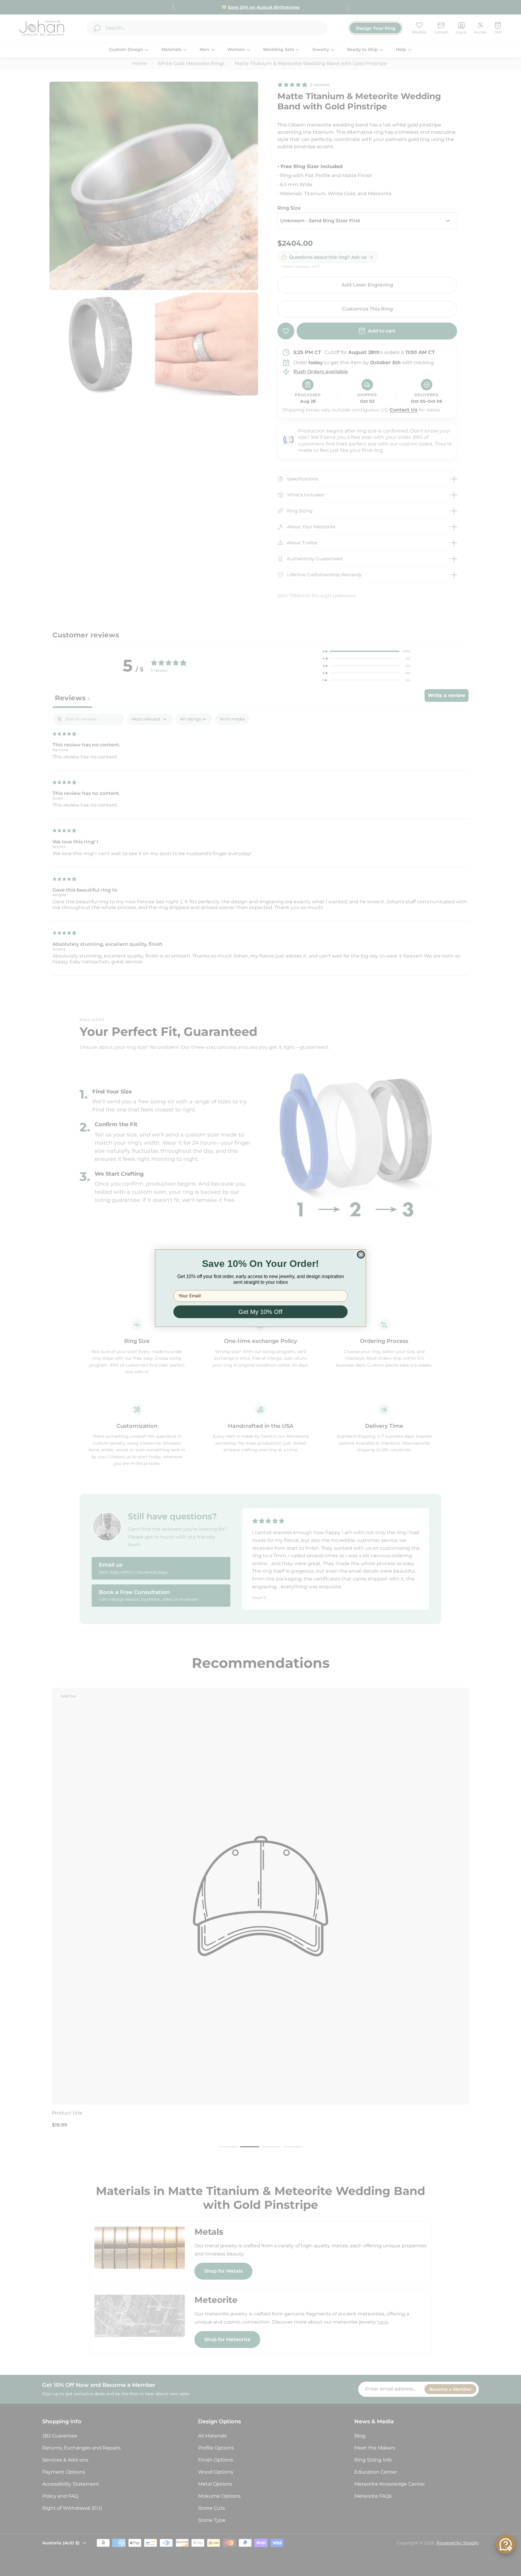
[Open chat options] (506, 2544)
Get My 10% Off (260, 1312)
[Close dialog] (361, 1255)
